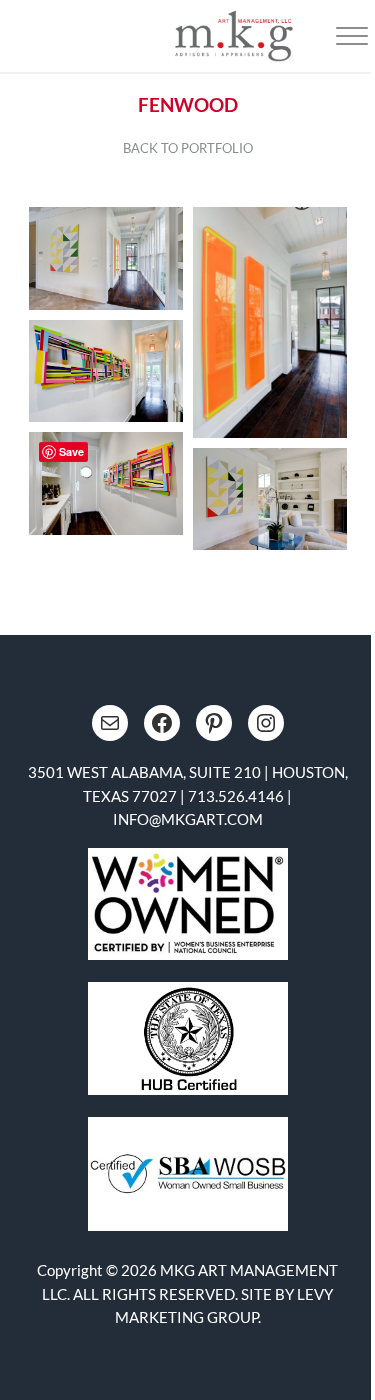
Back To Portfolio (188, 148)
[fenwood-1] (270, 322)
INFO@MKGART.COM (188, 819)
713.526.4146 (236, 796)
